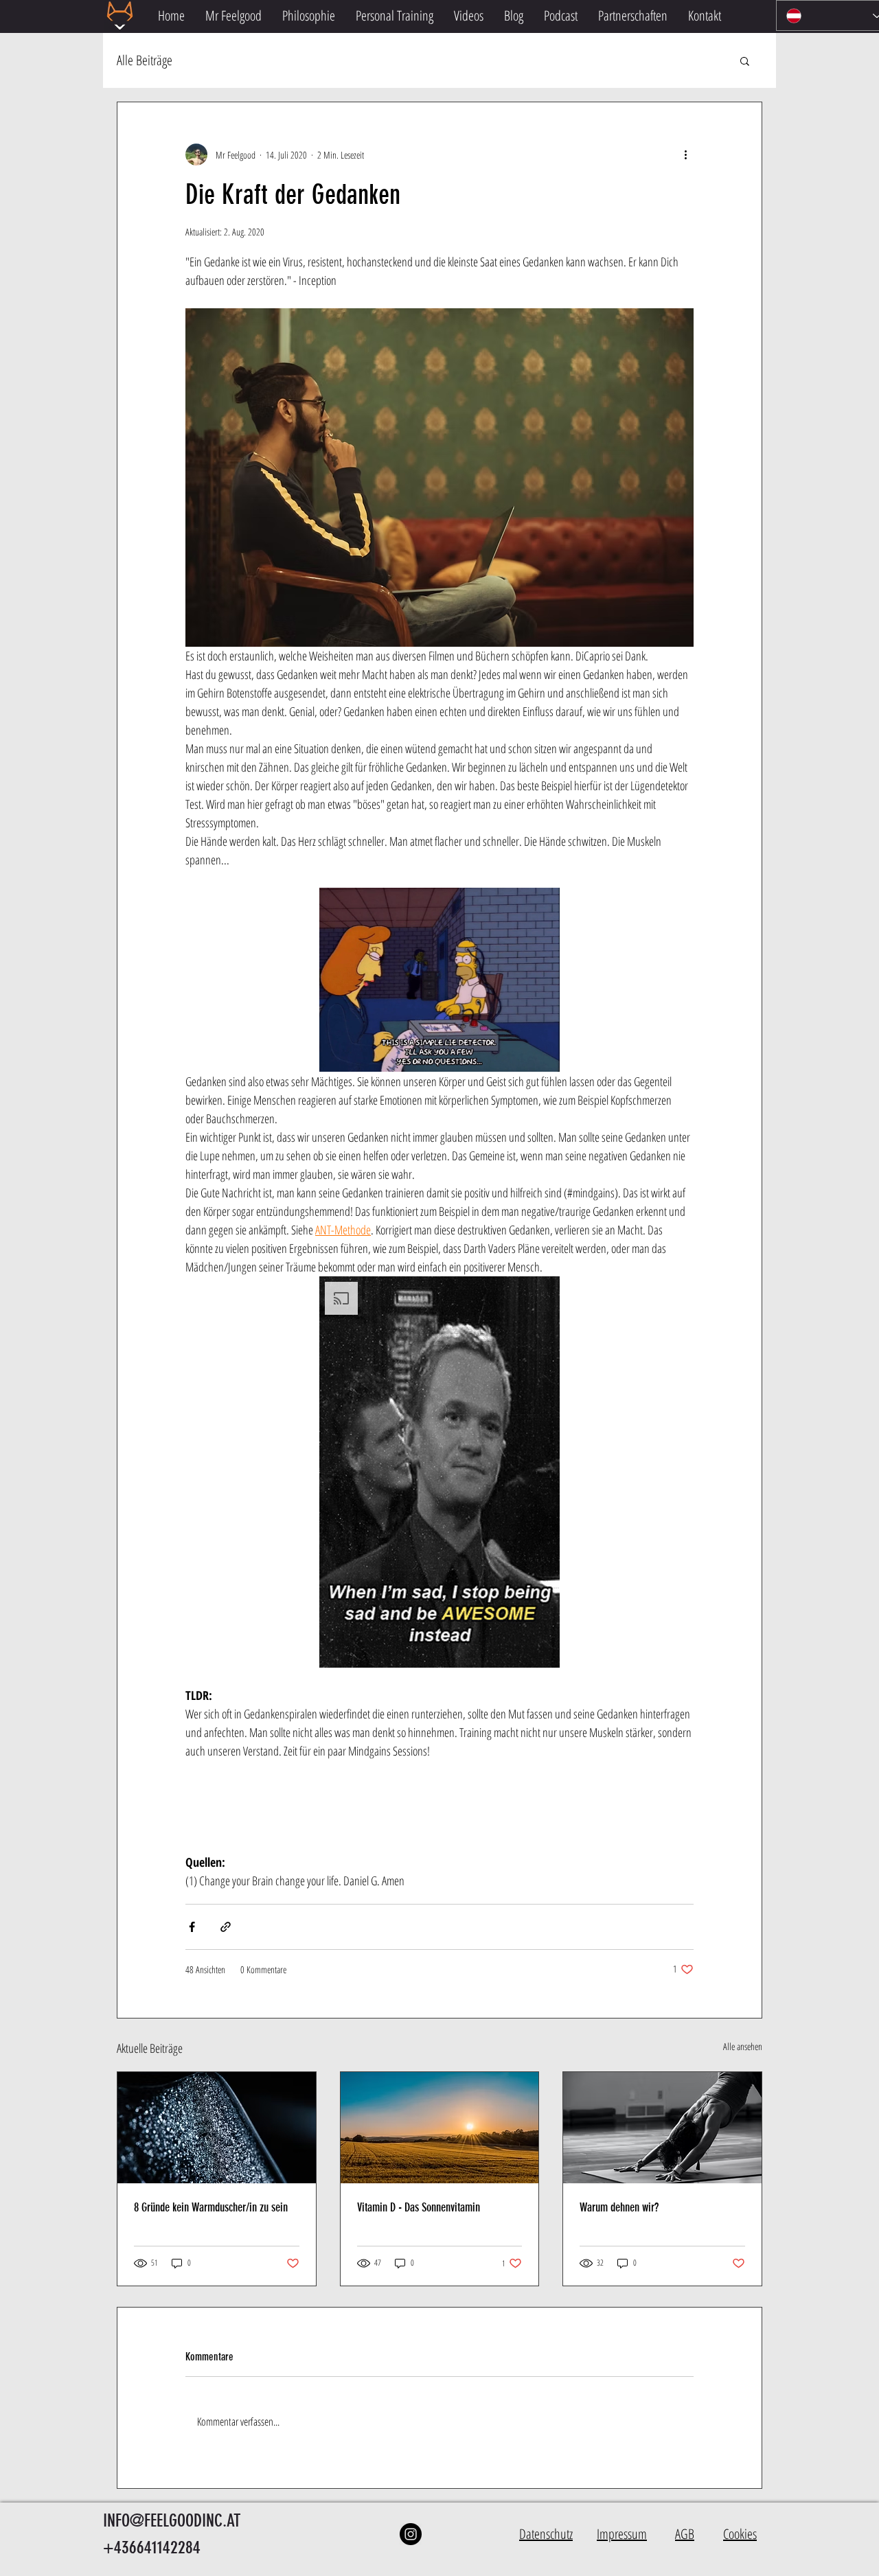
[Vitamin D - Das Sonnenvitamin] (440, 2128)
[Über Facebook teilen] (192, 1927)
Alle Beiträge (145, 60)
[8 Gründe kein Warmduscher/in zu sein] (217, 2128)
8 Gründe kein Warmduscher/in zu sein (211, 2207)
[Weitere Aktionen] (685, 154)
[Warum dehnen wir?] (662, 2128)
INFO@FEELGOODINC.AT (172, 2521)
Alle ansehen (743, 2046)
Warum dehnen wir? (619, 2207)
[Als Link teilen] (226, 1927)
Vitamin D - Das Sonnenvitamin (419, 2207)
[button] (745, 60)
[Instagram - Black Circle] (411, 2534)
